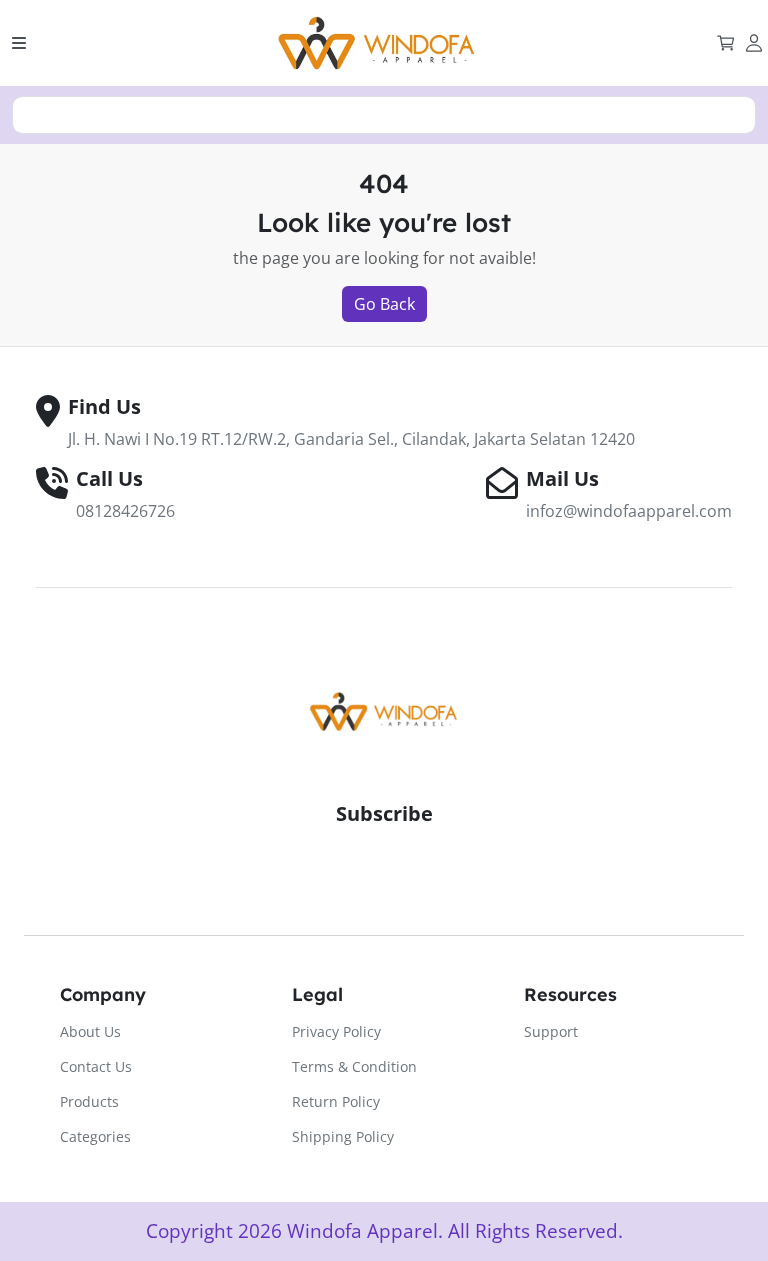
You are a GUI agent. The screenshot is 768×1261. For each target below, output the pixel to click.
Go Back (384, 304)
